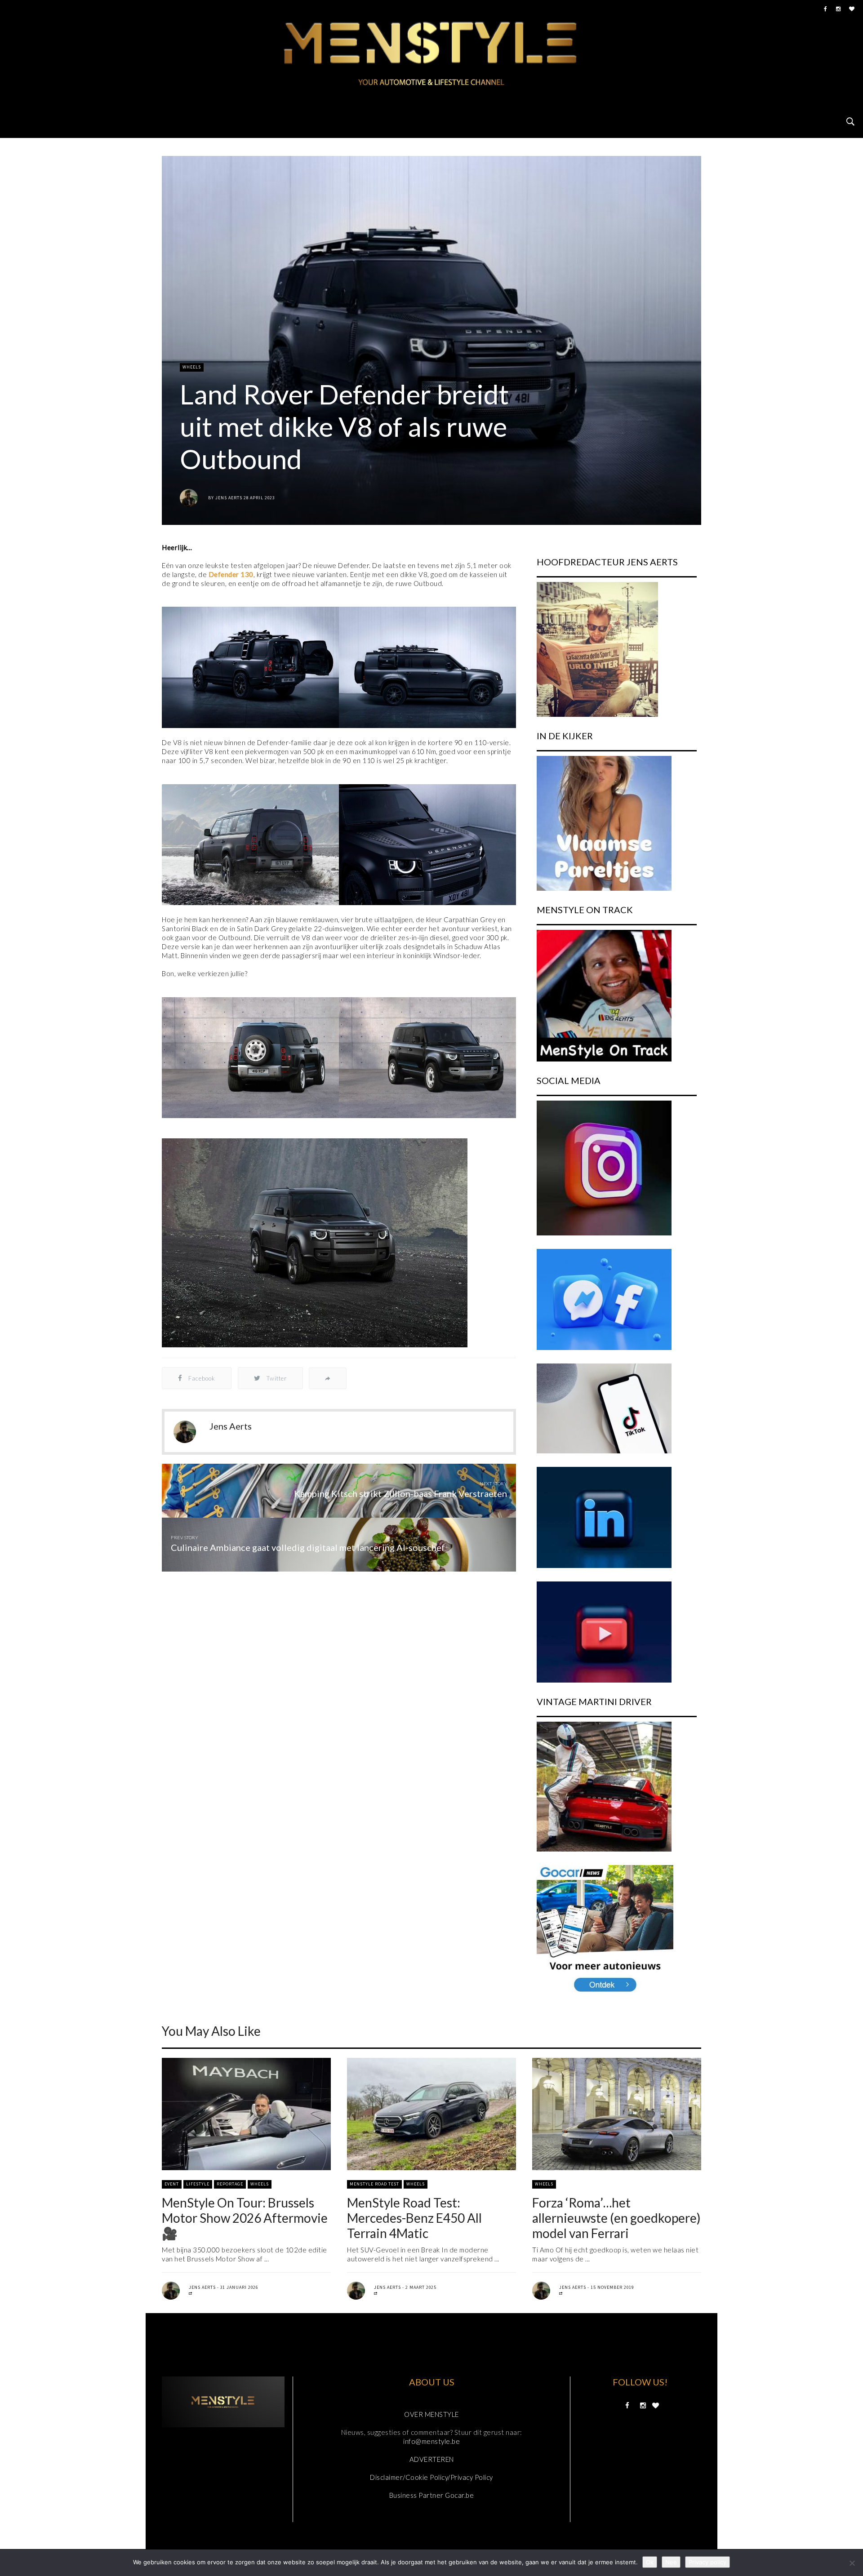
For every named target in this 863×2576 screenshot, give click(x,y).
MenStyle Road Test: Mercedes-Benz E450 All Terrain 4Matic (414, 2218)
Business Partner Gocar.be (432, 2495)
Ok (650, 2562)
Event (172, 2184)
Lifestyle (198, 2184)
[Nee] (852, 2563)
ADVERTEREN (432, 2459)
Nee (671, 2562)
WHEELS (192, 367)
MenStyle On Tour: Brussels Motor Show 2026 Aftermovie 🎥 (245, 2218)
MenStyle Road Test (374, 2184)
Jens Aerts (229, 498)
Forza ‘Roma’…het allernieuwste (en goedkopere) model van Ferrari (616, 2218)
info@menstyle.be (431, 2441)
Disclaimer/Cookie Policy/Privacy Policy (431, 2477)
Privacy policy (707, 2562)
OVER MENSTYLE (431, 2414)
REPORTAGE (230, 2184)
